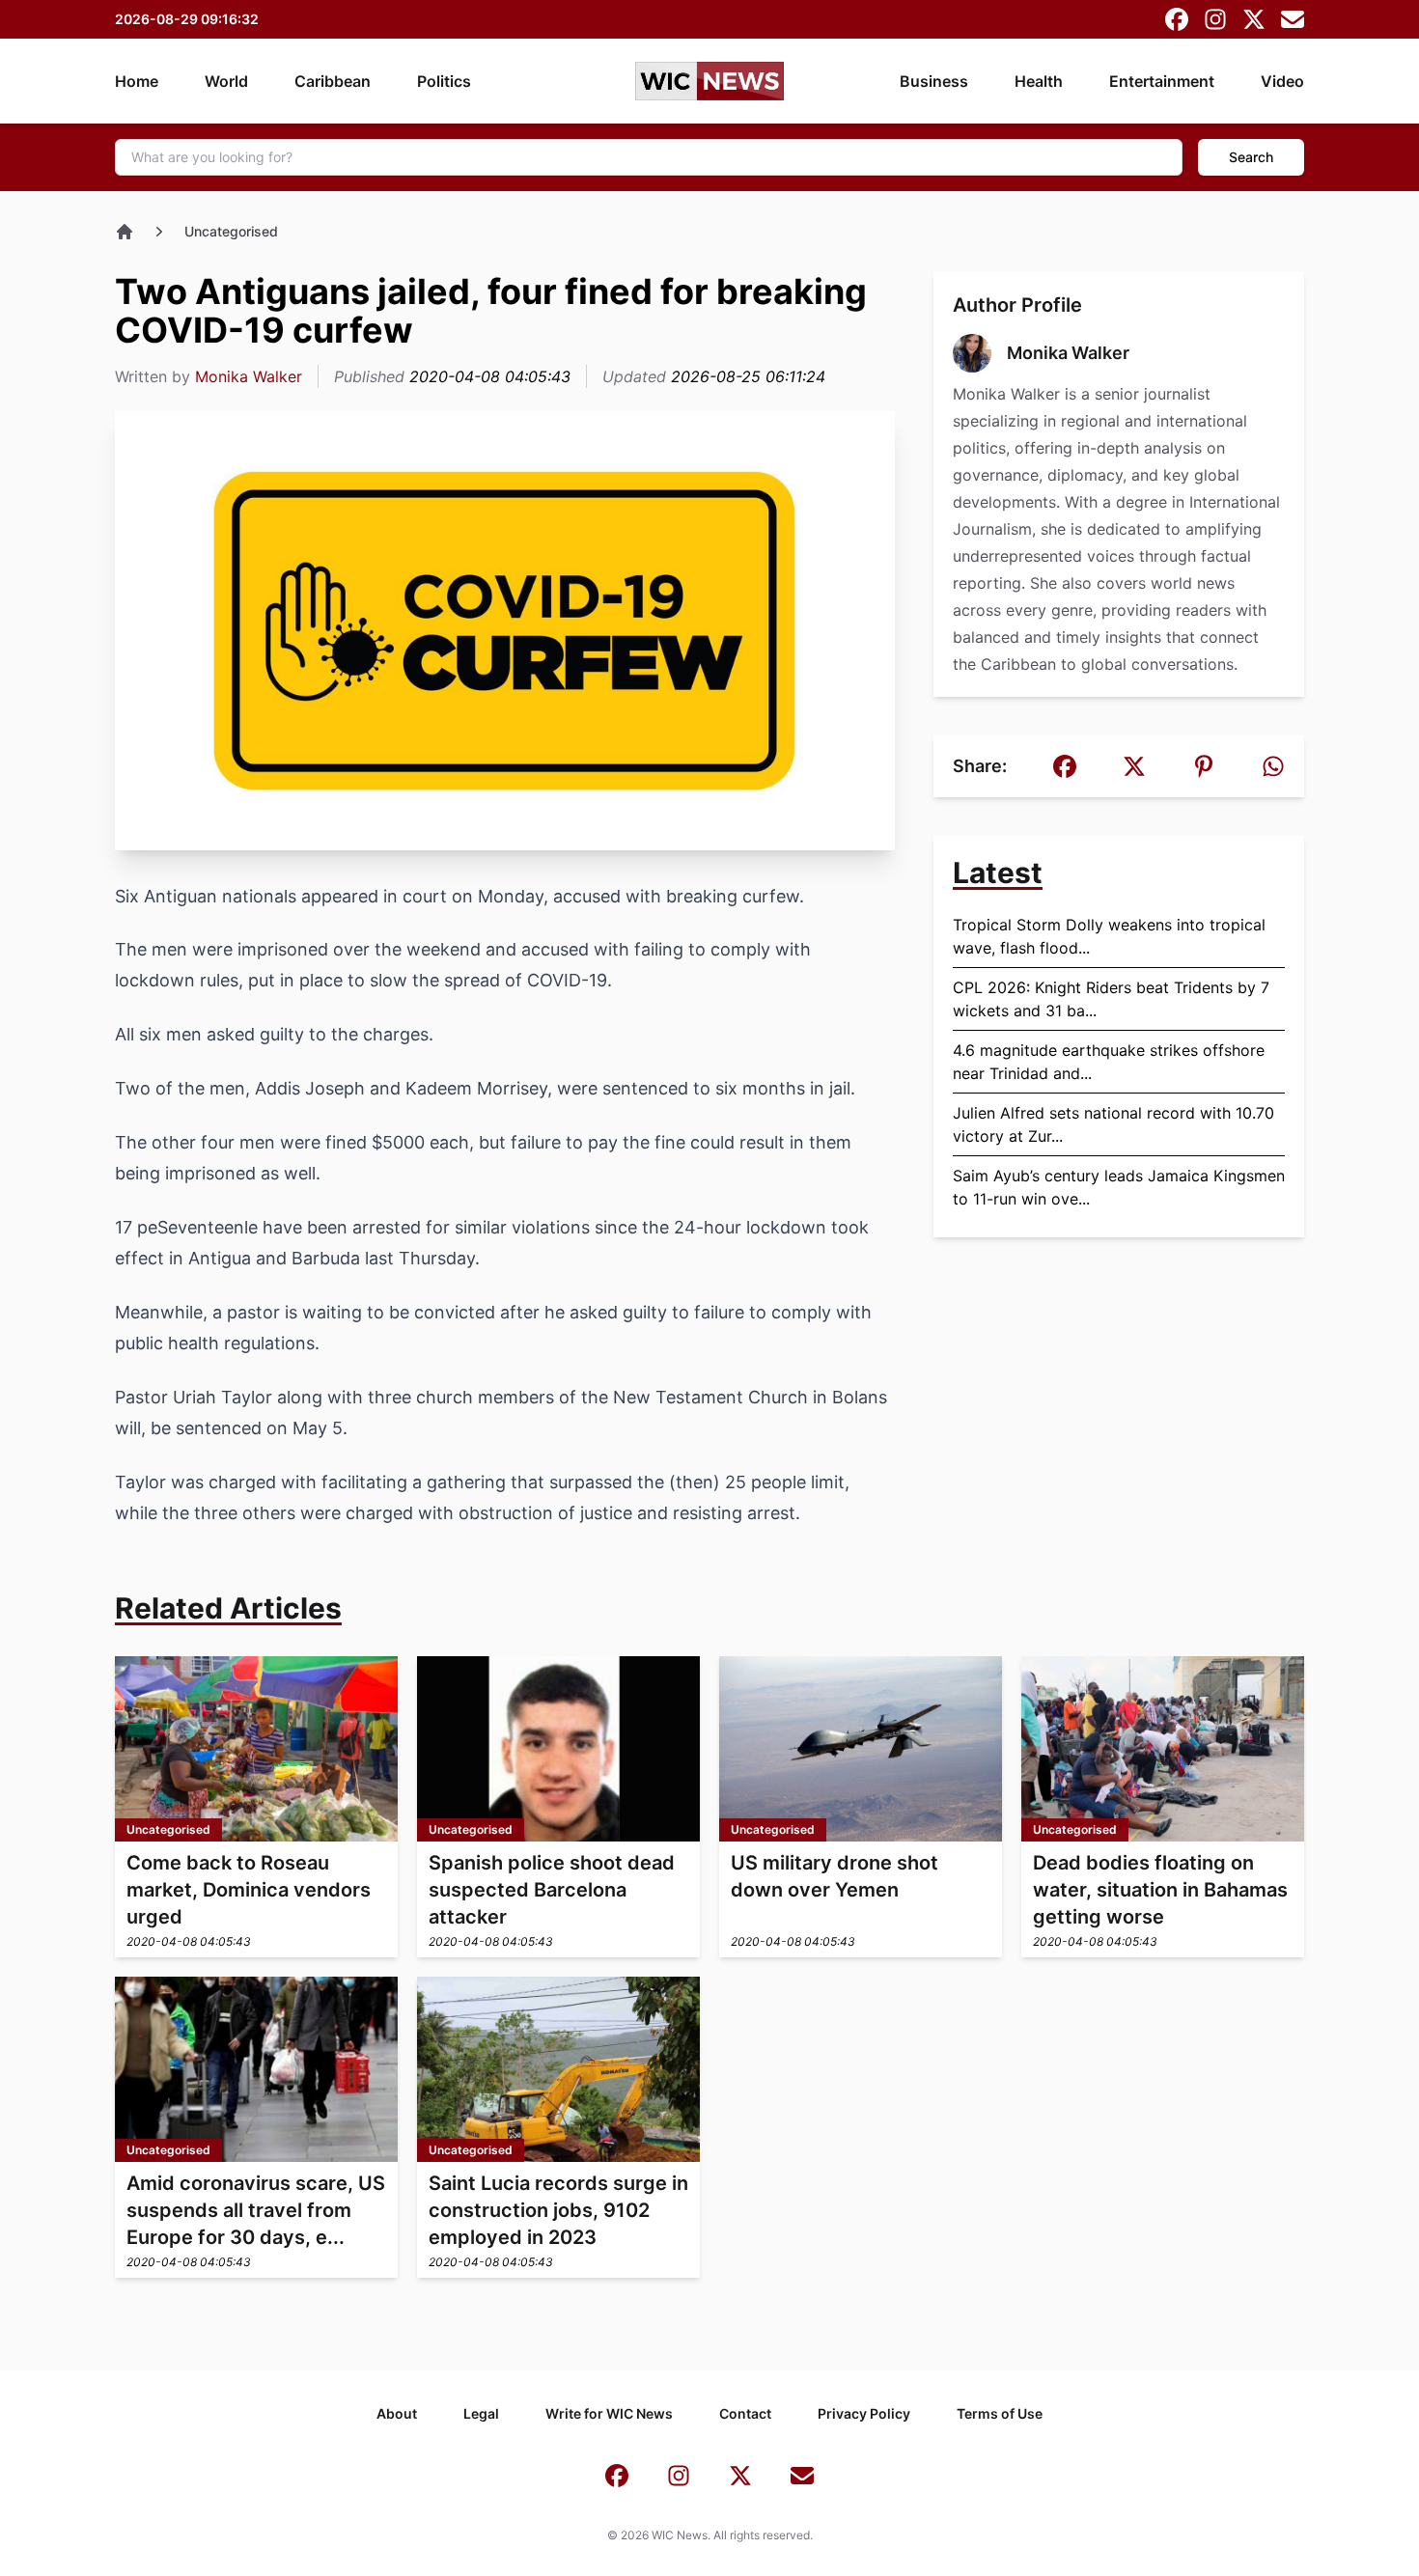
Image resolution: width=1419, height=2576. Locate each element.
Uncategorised (231, 231)
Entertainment (1162, 81)
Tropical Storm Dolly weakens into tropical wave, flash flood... (1109, 936)
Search (1251, 157)
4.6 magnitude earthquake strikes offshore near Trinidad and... (1109, 1062)
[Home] (125, 232)
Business (934, 81)
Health (1039, 81)
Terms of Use (1000, 2413)
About (397, 2413)
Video (1282, 81)
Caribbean (333, 81)
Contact (745, 2413)
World (226, 81)
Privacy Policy (864, 2413)
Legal (481, 2413)
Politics (444, 81)
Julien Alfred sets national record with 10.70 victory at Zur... (1113, 1124)
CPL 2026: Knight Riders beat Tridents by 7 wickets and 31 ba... (1111, 999)
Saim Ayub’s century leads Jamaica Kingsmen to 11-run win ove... (1119, 1187)
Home (137, 81)
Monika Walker (249, 376)
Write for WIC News (609, 2413)
